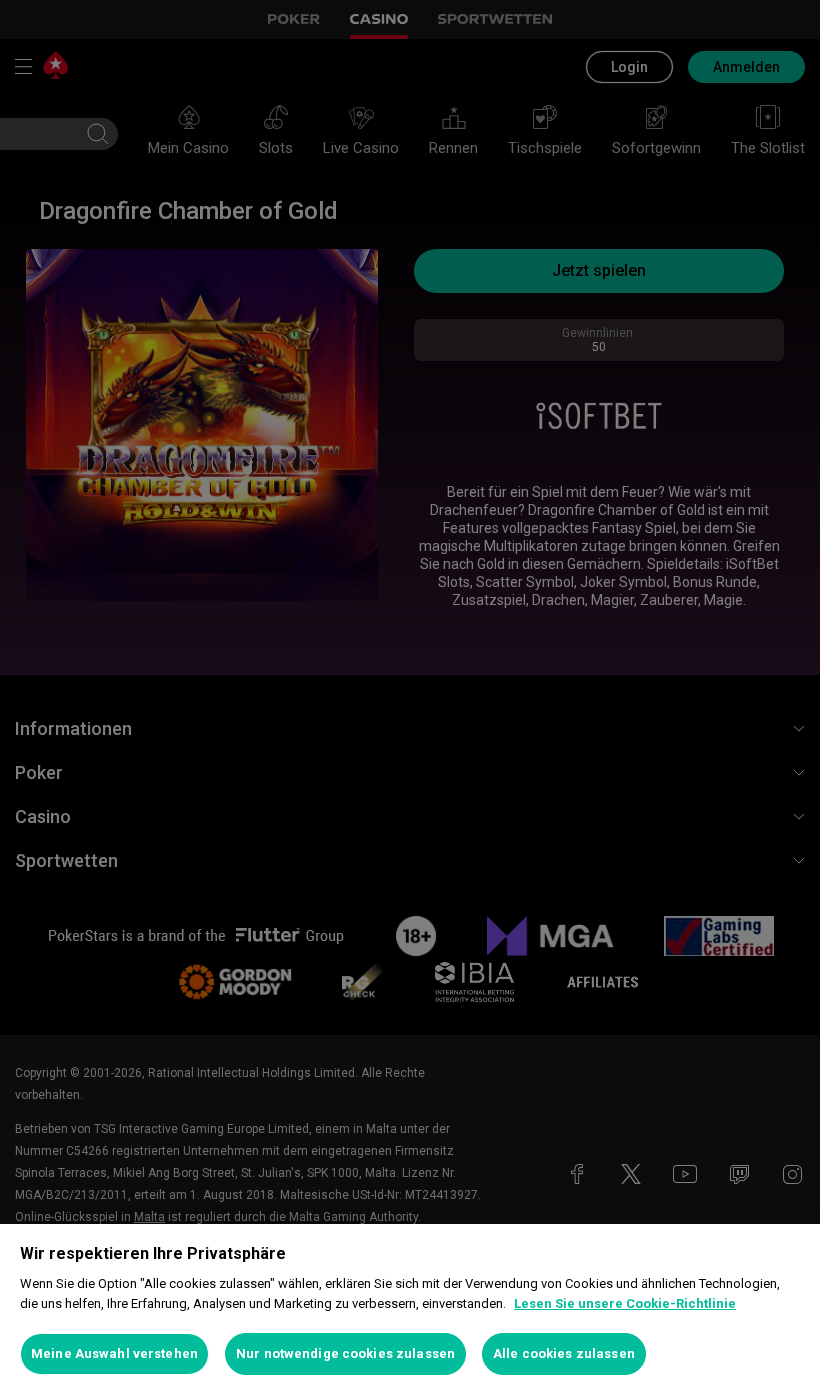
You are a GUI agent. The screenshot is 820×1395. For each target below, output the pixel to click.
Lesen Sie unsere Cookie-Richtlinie (625, 1303)
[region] (410, 1309)
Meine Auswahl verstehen (114, 1353)
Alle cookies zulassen (564, 1353)
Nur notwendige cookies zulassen (345, 1353)
